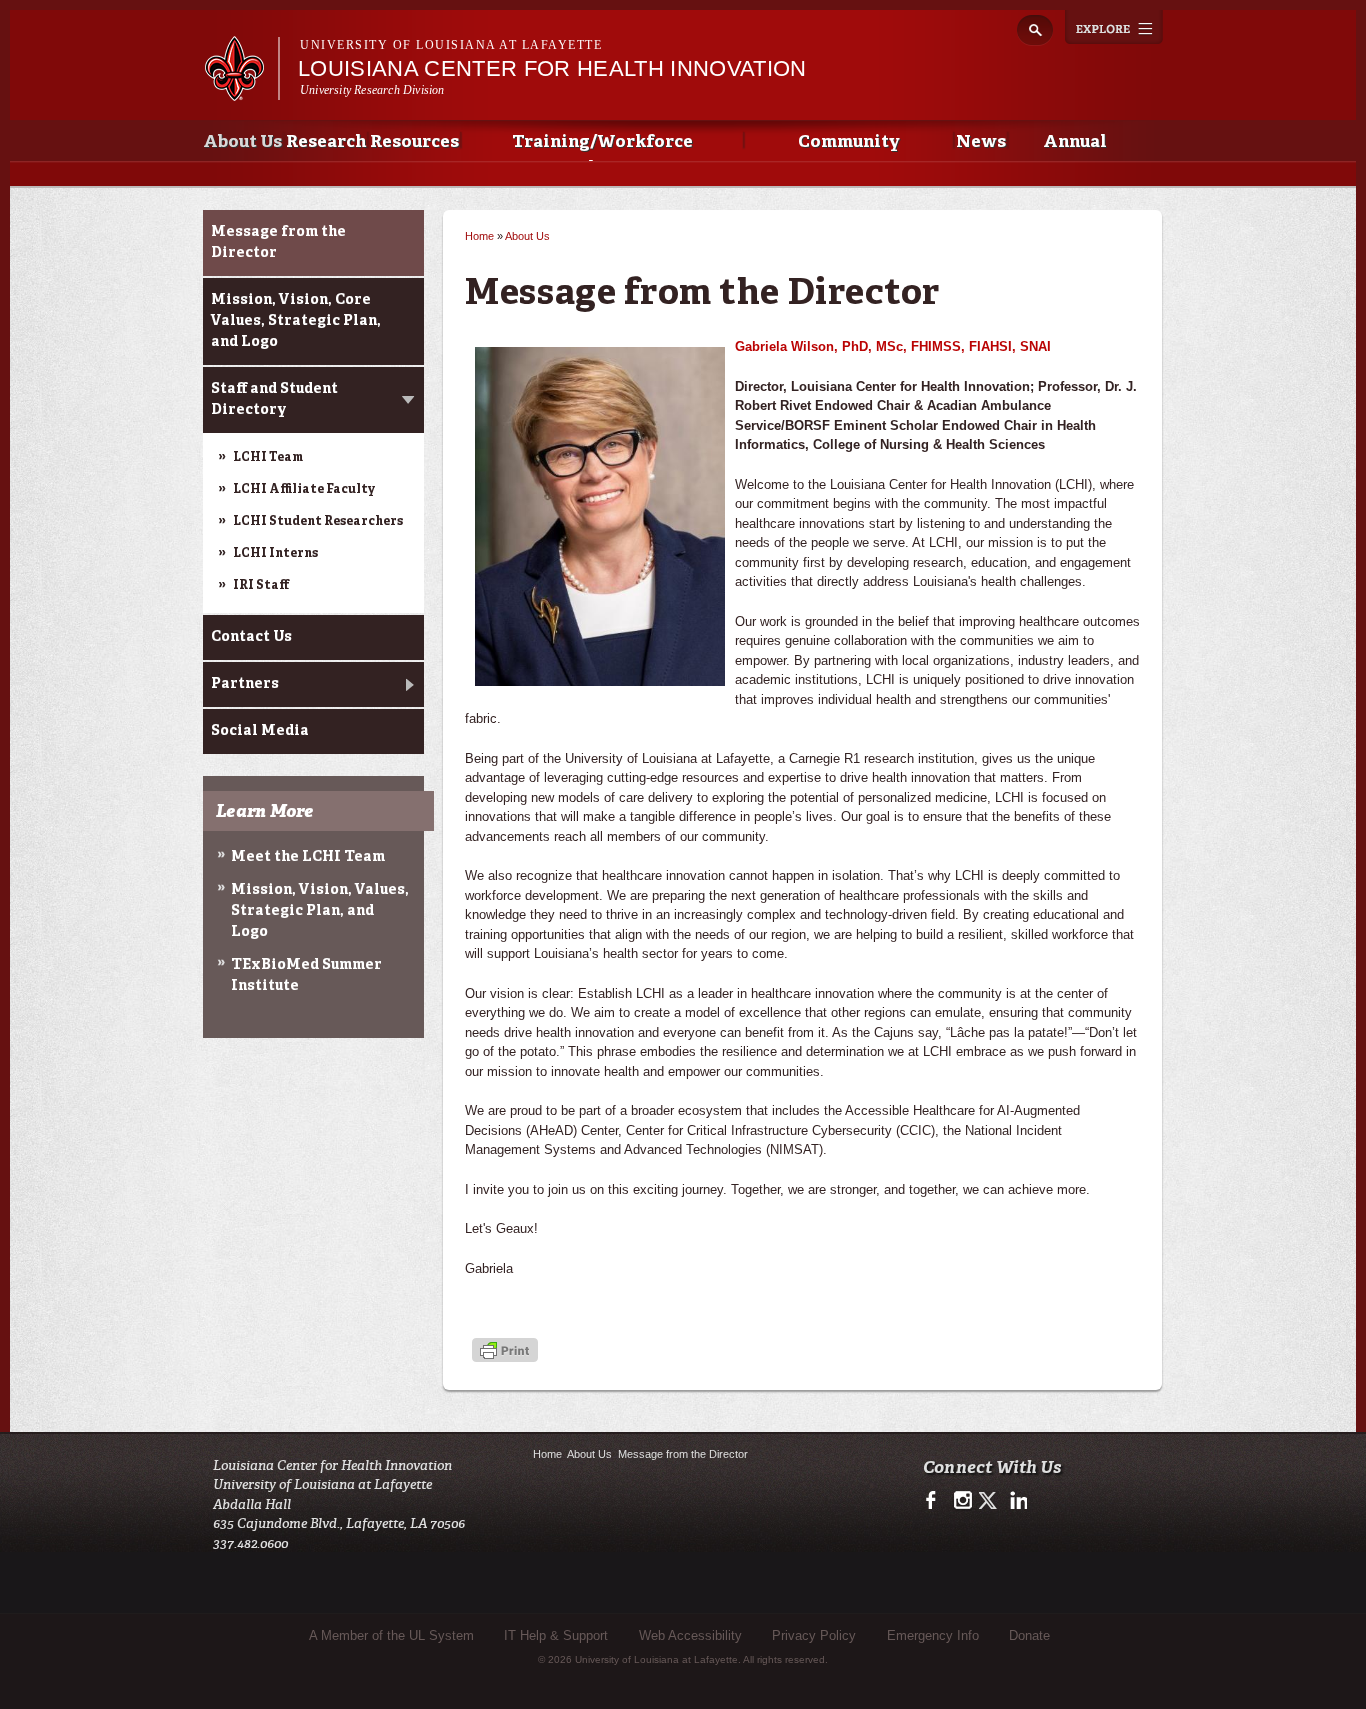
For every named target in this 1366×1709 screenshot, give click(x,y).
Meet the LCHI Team (308, 857)
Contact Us (251, 637)
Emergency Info (933, 1635)
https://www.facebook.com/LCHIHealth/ (935, 1501)
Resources (414, 142)
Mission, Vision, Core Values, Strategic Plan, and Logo (296, 321)
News (981, 142)
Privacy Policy (814, 1635)
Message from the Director (278, 242)
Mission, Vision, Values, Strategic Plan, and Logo (320, 911)
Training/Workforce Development (602, 147)
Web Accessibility (690, 1635)
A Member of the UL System (391, 1635)
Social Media (260, 731)
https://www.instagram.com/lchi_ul (962, 1501)
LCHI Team (268, 458)
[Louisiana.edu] (241, 91)
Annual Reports (1075, 147)
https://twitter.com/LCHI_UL (989, 1501)
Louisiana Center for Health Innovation (552, 68)
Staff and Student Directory (274, 399)
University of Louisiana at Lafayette (451, 45)
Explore (1114, 27)
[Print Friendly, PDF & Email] (505, 1351)
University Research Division (372, 90)
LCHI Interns (275, 554)
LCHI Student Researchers (318, 522)
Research (326, 142)
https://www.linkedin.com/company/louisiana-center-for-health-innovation (1016, 1501)
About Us (242, 142)
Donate (1029, 1635)
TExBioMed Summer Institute (306, 975)
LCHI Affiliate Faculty (304, 490)
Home (479, 236)
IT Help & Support (556, 1635)
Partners (245, 684)
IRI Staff (261, 586)
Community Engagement (848, 147)
